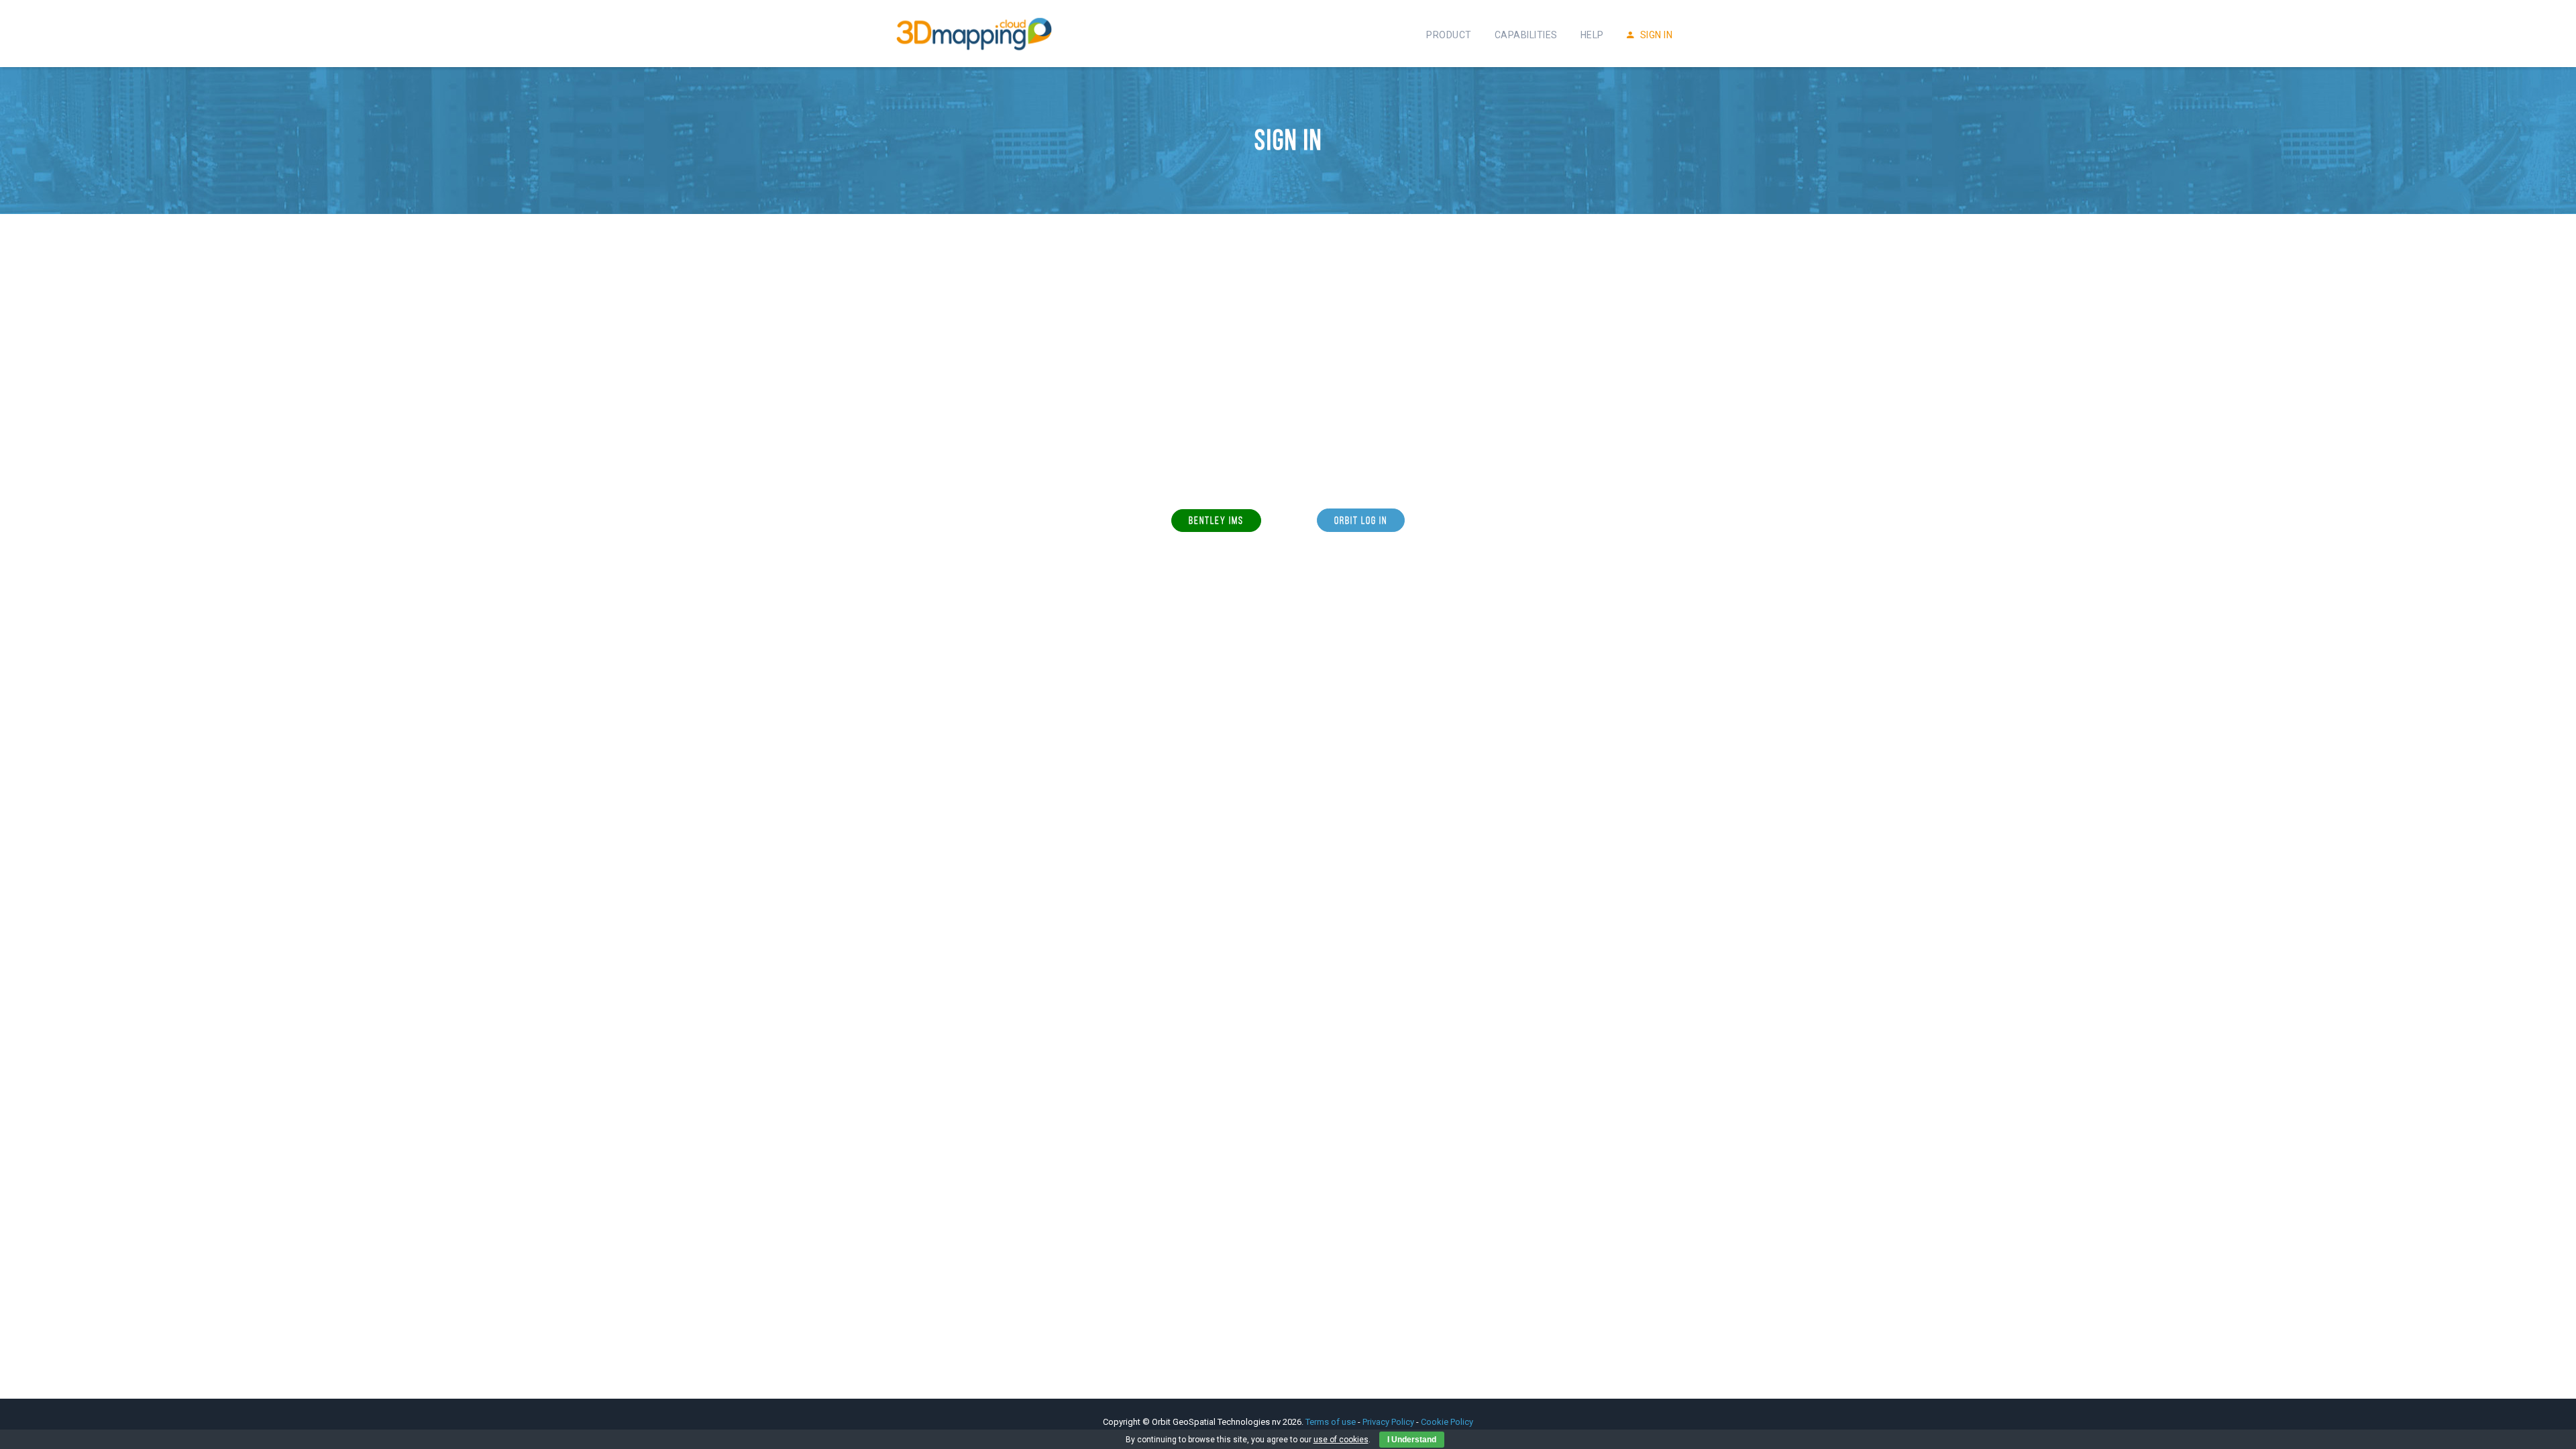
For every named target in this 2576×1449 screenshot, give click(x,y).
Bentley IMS (1216, 520)
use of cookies (1341, 1440)
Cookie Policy (1447, 1422)
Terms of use (1332, 1422)
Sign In (1655, 35)
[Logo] (974, 34)
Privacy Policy (1388, 1422)
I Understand (1412, 1440)
